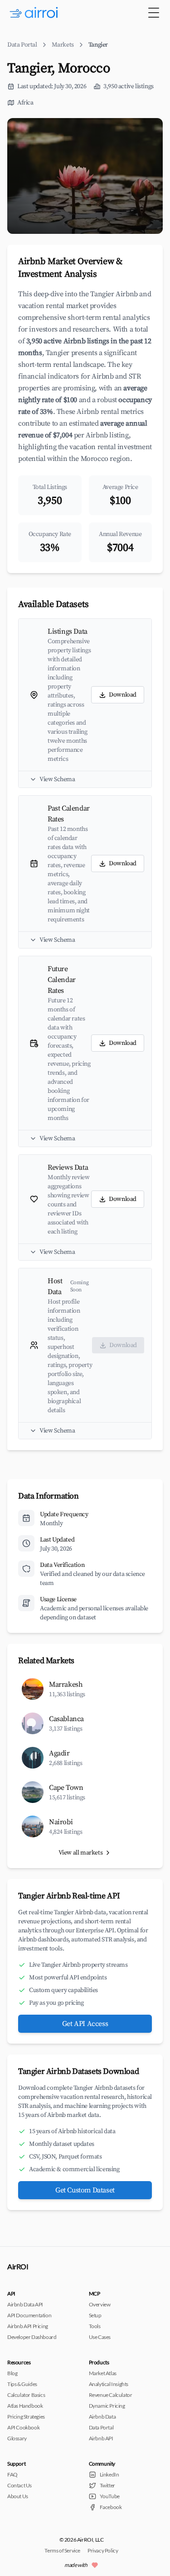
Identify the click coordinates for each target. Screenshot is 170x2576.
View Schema (57, 779)
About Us (18, 2496)
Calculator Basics (26, 2395)
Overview (100, 2304)
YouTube (110, 2496)
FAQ (12, 2474)
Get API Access (85, 2024)
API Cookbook (23, 2427)
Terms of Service (62, 2550)
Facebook (111, 2507)
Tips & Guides (22, 2384)
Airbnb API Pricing (28, 2326)
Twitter (107, 2485)
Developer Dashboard (32, 2337)
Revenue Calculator (111, 2395)
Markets (63, 45)
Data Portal (22, 45)
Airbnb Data (102, 2417)
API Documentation (29, 2315)
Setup (95, 2315)
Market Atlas (103, 2373)
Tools (95, 2326)
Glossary (17, 2438)
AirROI (18, 2266)
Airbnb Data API (25, 2304)
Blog (12, 2373)
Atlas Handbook (25, 2406)
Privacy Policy (103, 2550)
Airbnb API (101, 2438)
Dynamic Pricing (107, 2406)
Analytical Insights (109, 2384)
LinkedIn (109, 2474)
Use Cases (100, 2337)
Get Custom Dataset (85, 2190)
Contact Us (19, 2485)
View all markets (81, 1853)
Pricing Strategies (26, 2417)
